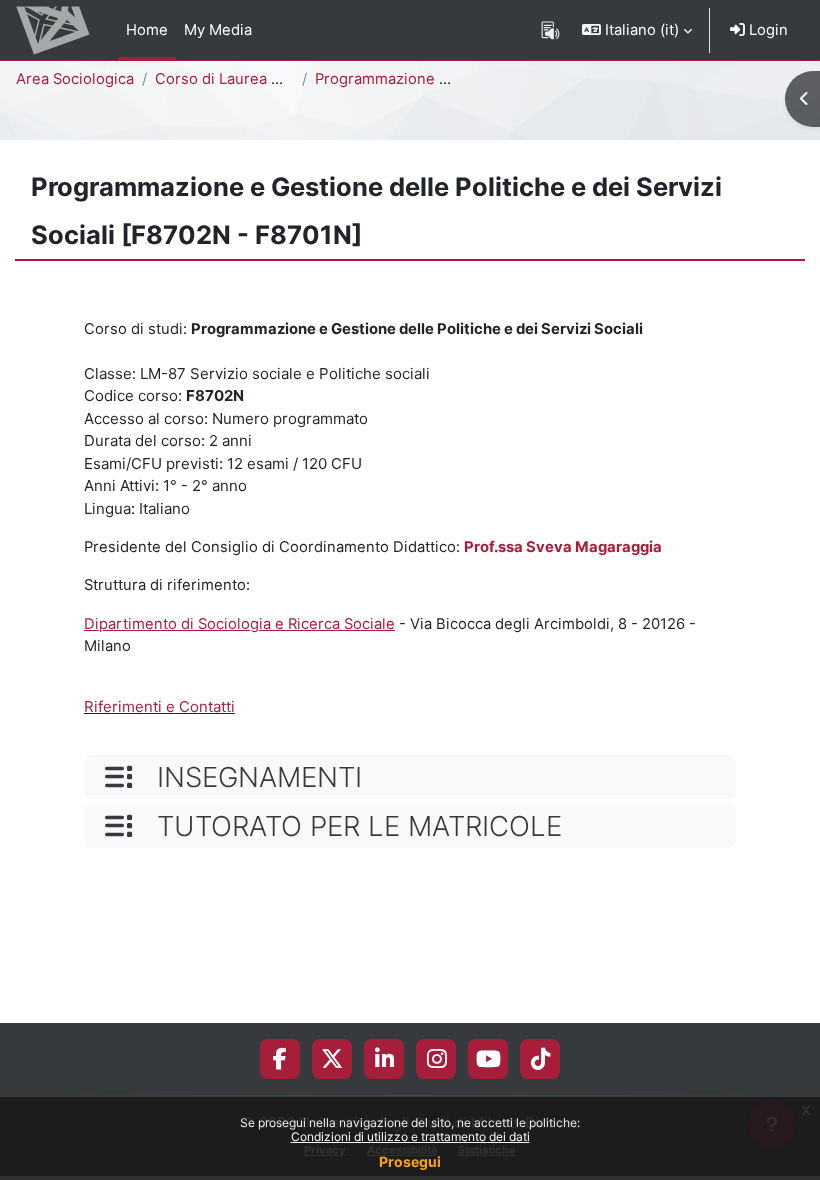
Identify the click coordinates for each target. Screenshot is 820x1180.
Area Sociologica (75, 79)
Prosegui (410, 1161)
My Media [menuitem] (218, 30)
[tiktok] (540, 1059)
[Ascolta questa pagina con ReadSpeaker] (550, 30)
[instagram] (436, 1059)
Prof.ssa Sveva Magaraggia (563, 547)
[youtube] (488, 1059)
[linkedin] (384, 1059)
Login (766, 30)
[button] (637, 30)
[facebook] (280, 1059)
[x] (332, 1059)
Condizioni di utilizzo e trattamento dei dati (410, 1136)
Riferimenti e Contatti (159, 706)
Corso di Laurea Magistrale (250, 79)
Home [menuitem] (147, 30)
